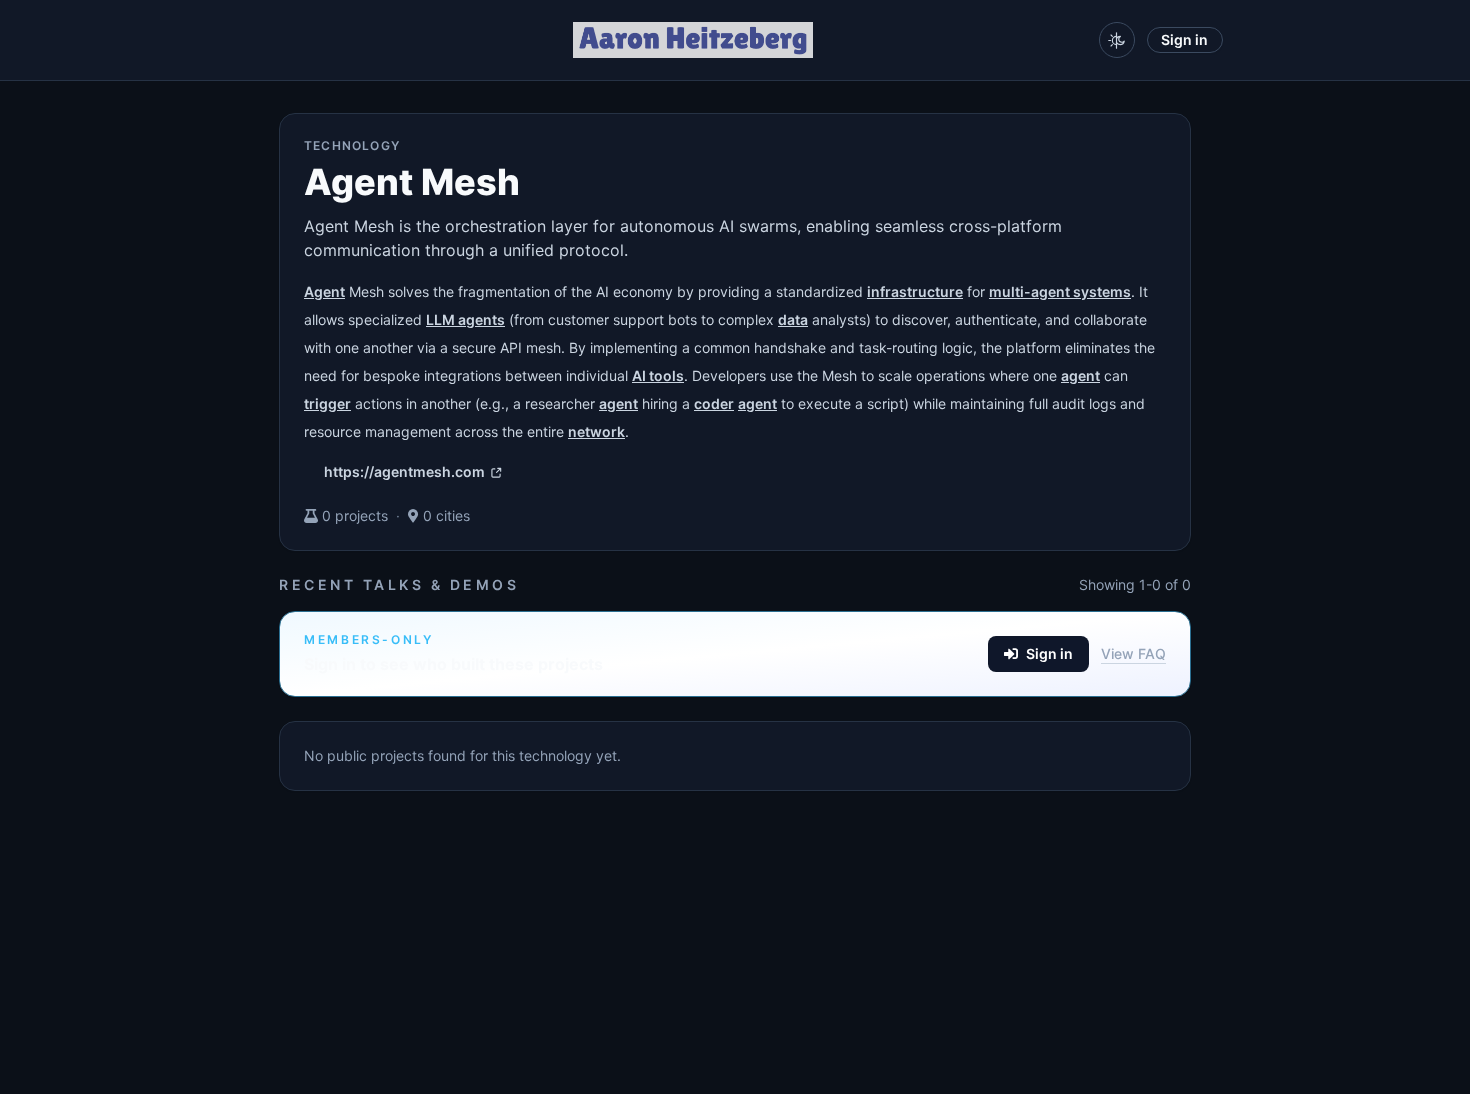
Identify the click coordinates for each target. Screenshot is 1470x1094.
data (793, 319)
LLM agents (465, 319)
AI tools (658, 375)
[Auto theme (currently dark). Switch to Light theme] (1117, 40)
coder (714, 403)
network (596, 431)
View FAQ (1133, 653)
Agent (324, 291)
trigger (327, 403)
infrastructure (915, 291)
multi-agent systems (1060, 291)
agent (1080, 375)
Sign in (1184, 39)
